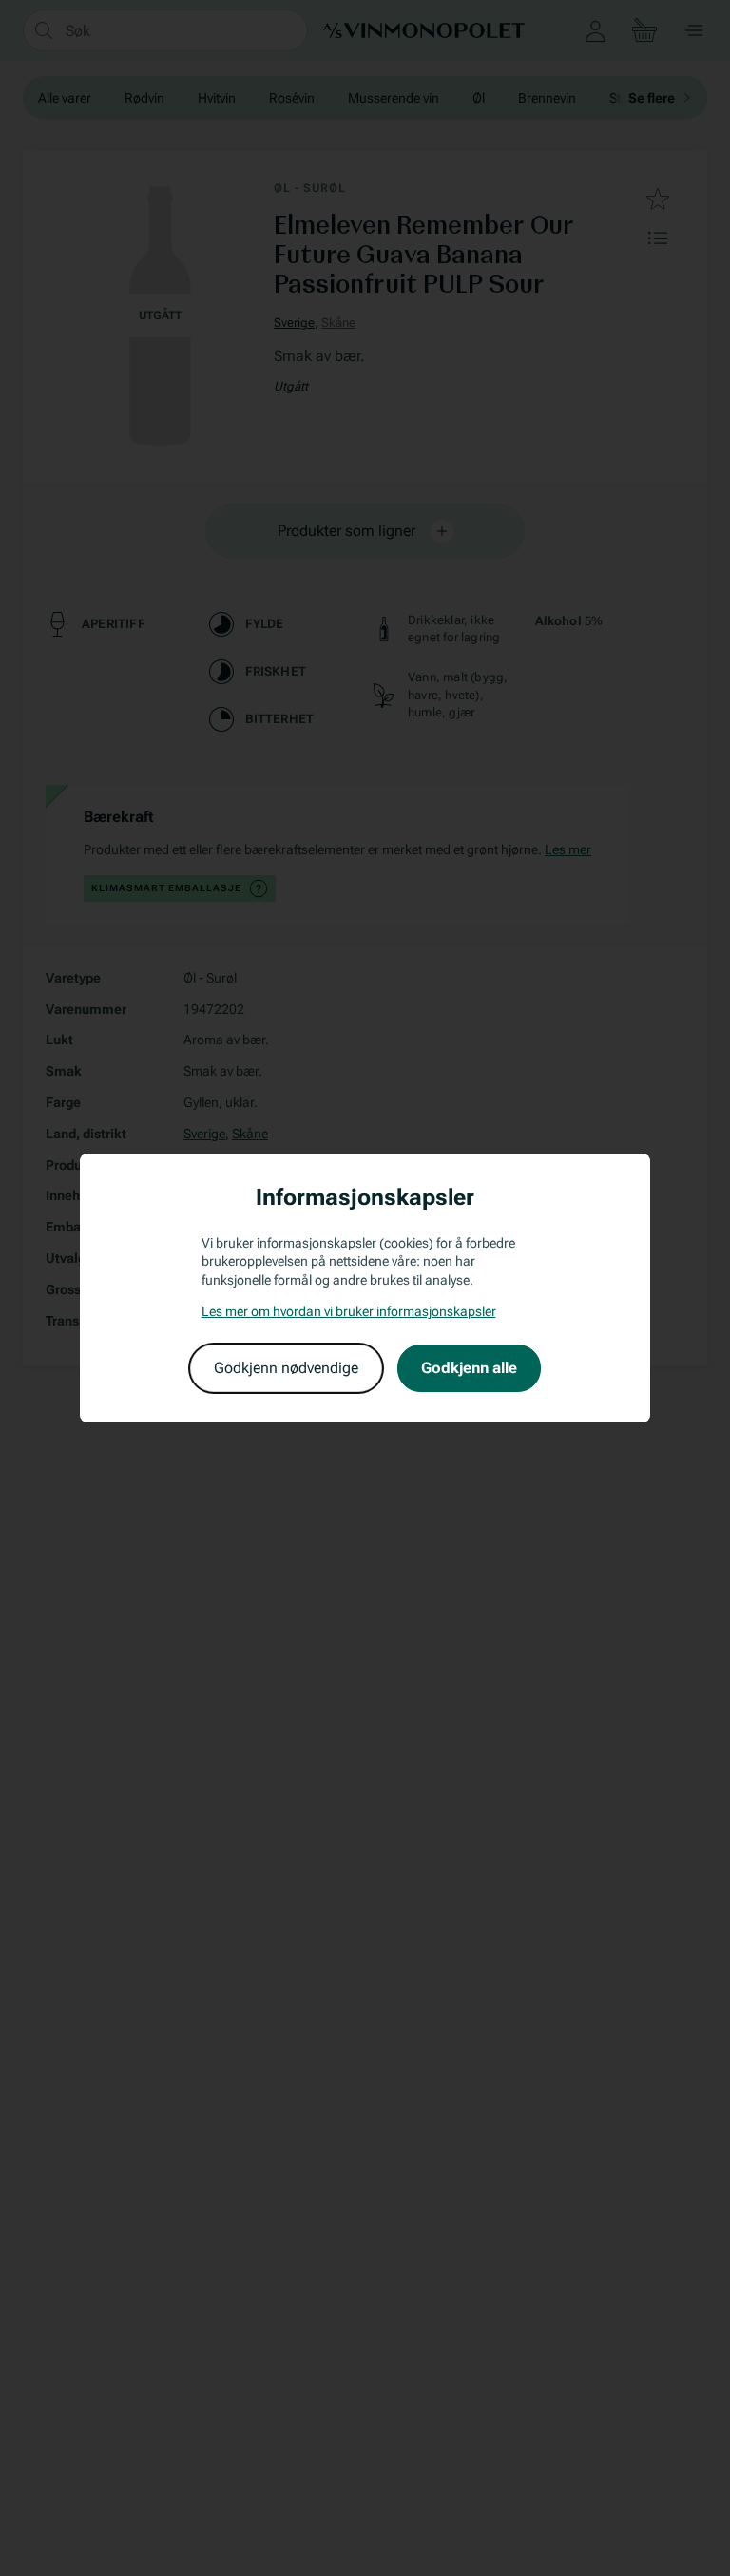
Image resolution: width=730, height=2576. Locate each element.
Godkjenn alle (469, 1368)
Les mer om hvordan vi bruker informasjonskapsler (349, 1311)
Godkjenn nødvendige (286, 1368)
